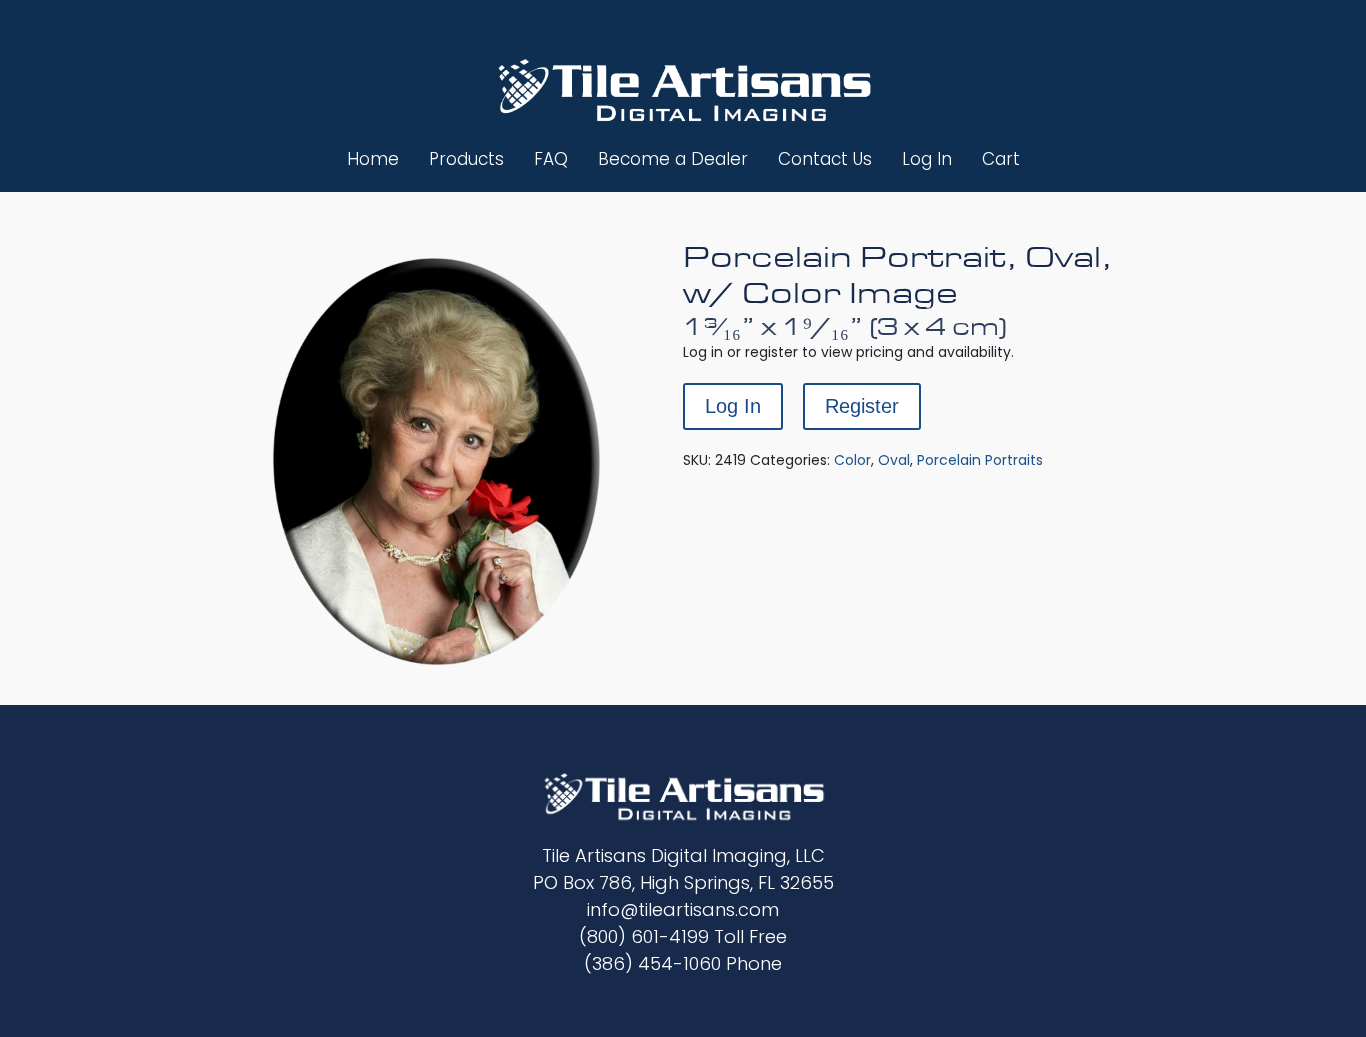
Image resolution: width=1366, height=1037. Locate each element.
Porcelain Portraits (980, 460)
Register (862, 406)
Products (466, 159)
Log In (927, 159)
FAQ (551, 159)
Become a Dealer (673, 159)
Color (852, 460)
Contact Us (825, 159)
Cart (1001, 159)
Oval (894, 460)
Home (373, 159)
